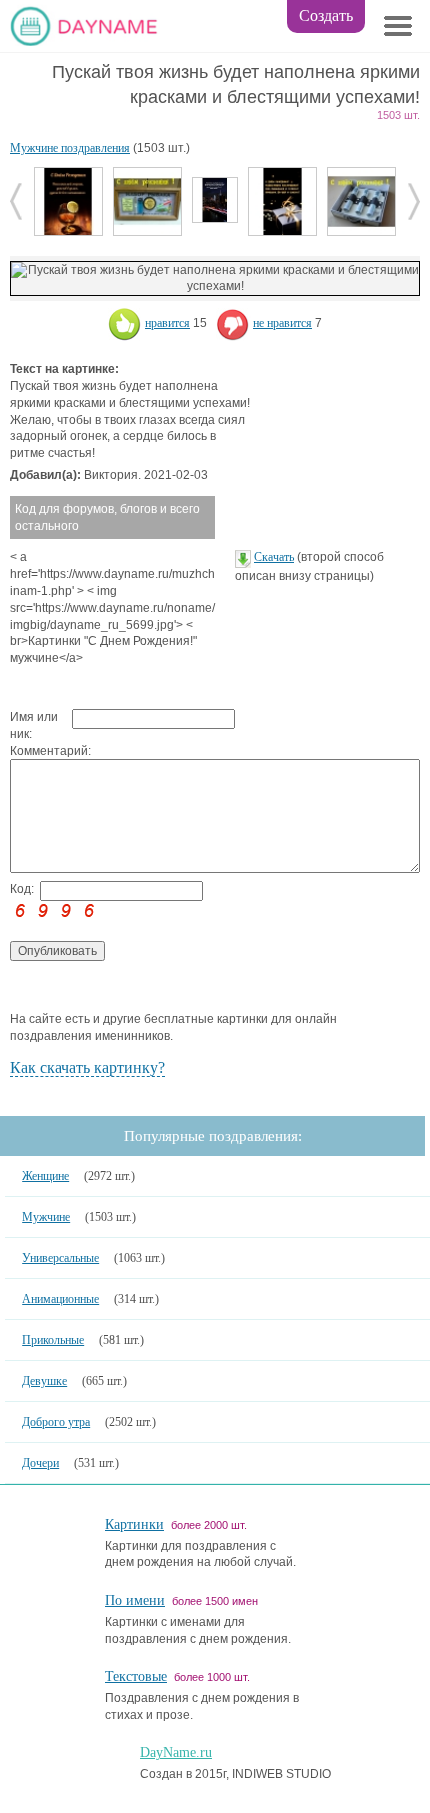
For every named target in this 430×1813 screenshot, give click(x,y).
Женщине (45, 1176)
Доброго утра (56, 1422)
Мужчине (46, 1217)
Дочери (40, 1463)
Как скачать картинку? (87, 1067)
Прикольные (53, 1340)
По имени (135, 1600)
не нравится (282, 323)
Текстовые (136, 1676)
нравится (167, 323)
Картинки (134, 1524)
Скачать (274, 557)
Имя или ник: (34, 725)
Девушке (44, 1381)
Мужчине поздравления (70, 148)
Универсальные (60, 1258)
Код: (22, 889)
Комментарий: (41, 751)
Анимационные (60, 1299)
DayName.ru (176, 1752)
